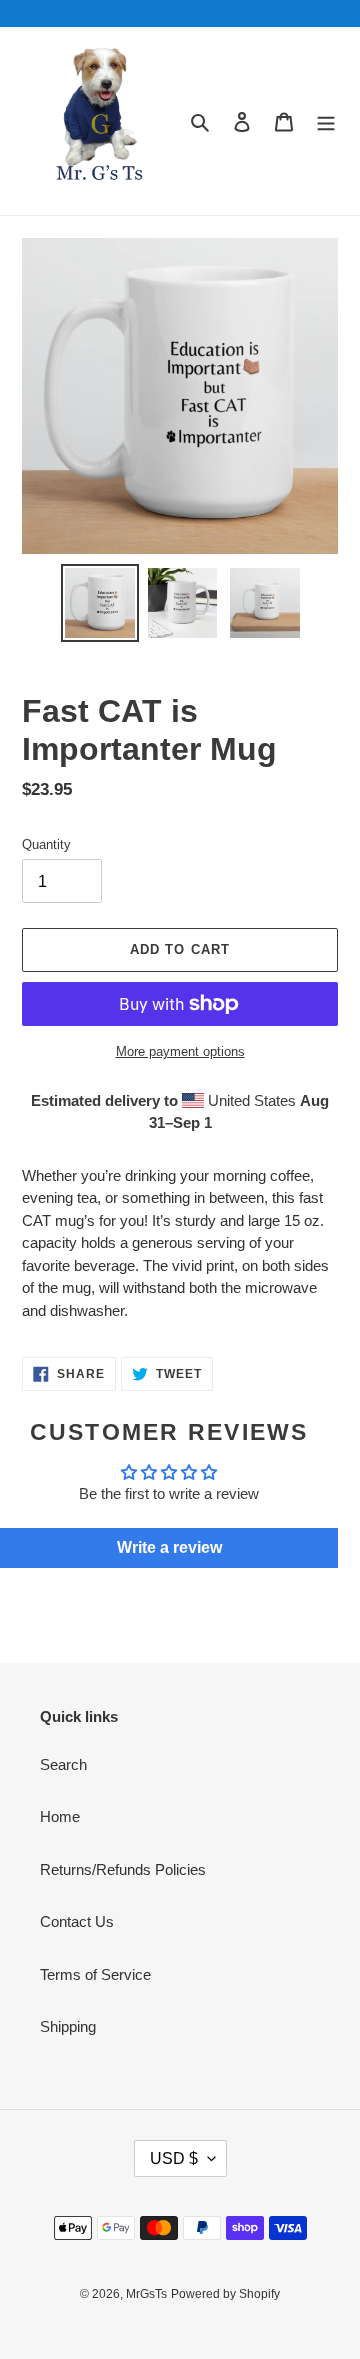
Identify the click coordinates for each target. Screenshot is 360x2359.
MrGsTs (146, 2294)
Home (60, 1816)
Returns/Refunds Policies (123, 1869)
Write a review (169, 1547)
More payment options (180, 1051)
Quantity (46, 844)
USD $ (174, 2158)
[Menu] (326, 121)
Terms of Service (95, 1974)
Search (63, 1764)
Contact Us (77, 1921)
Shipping (68, 2026)
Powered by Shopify (225, 2294)
